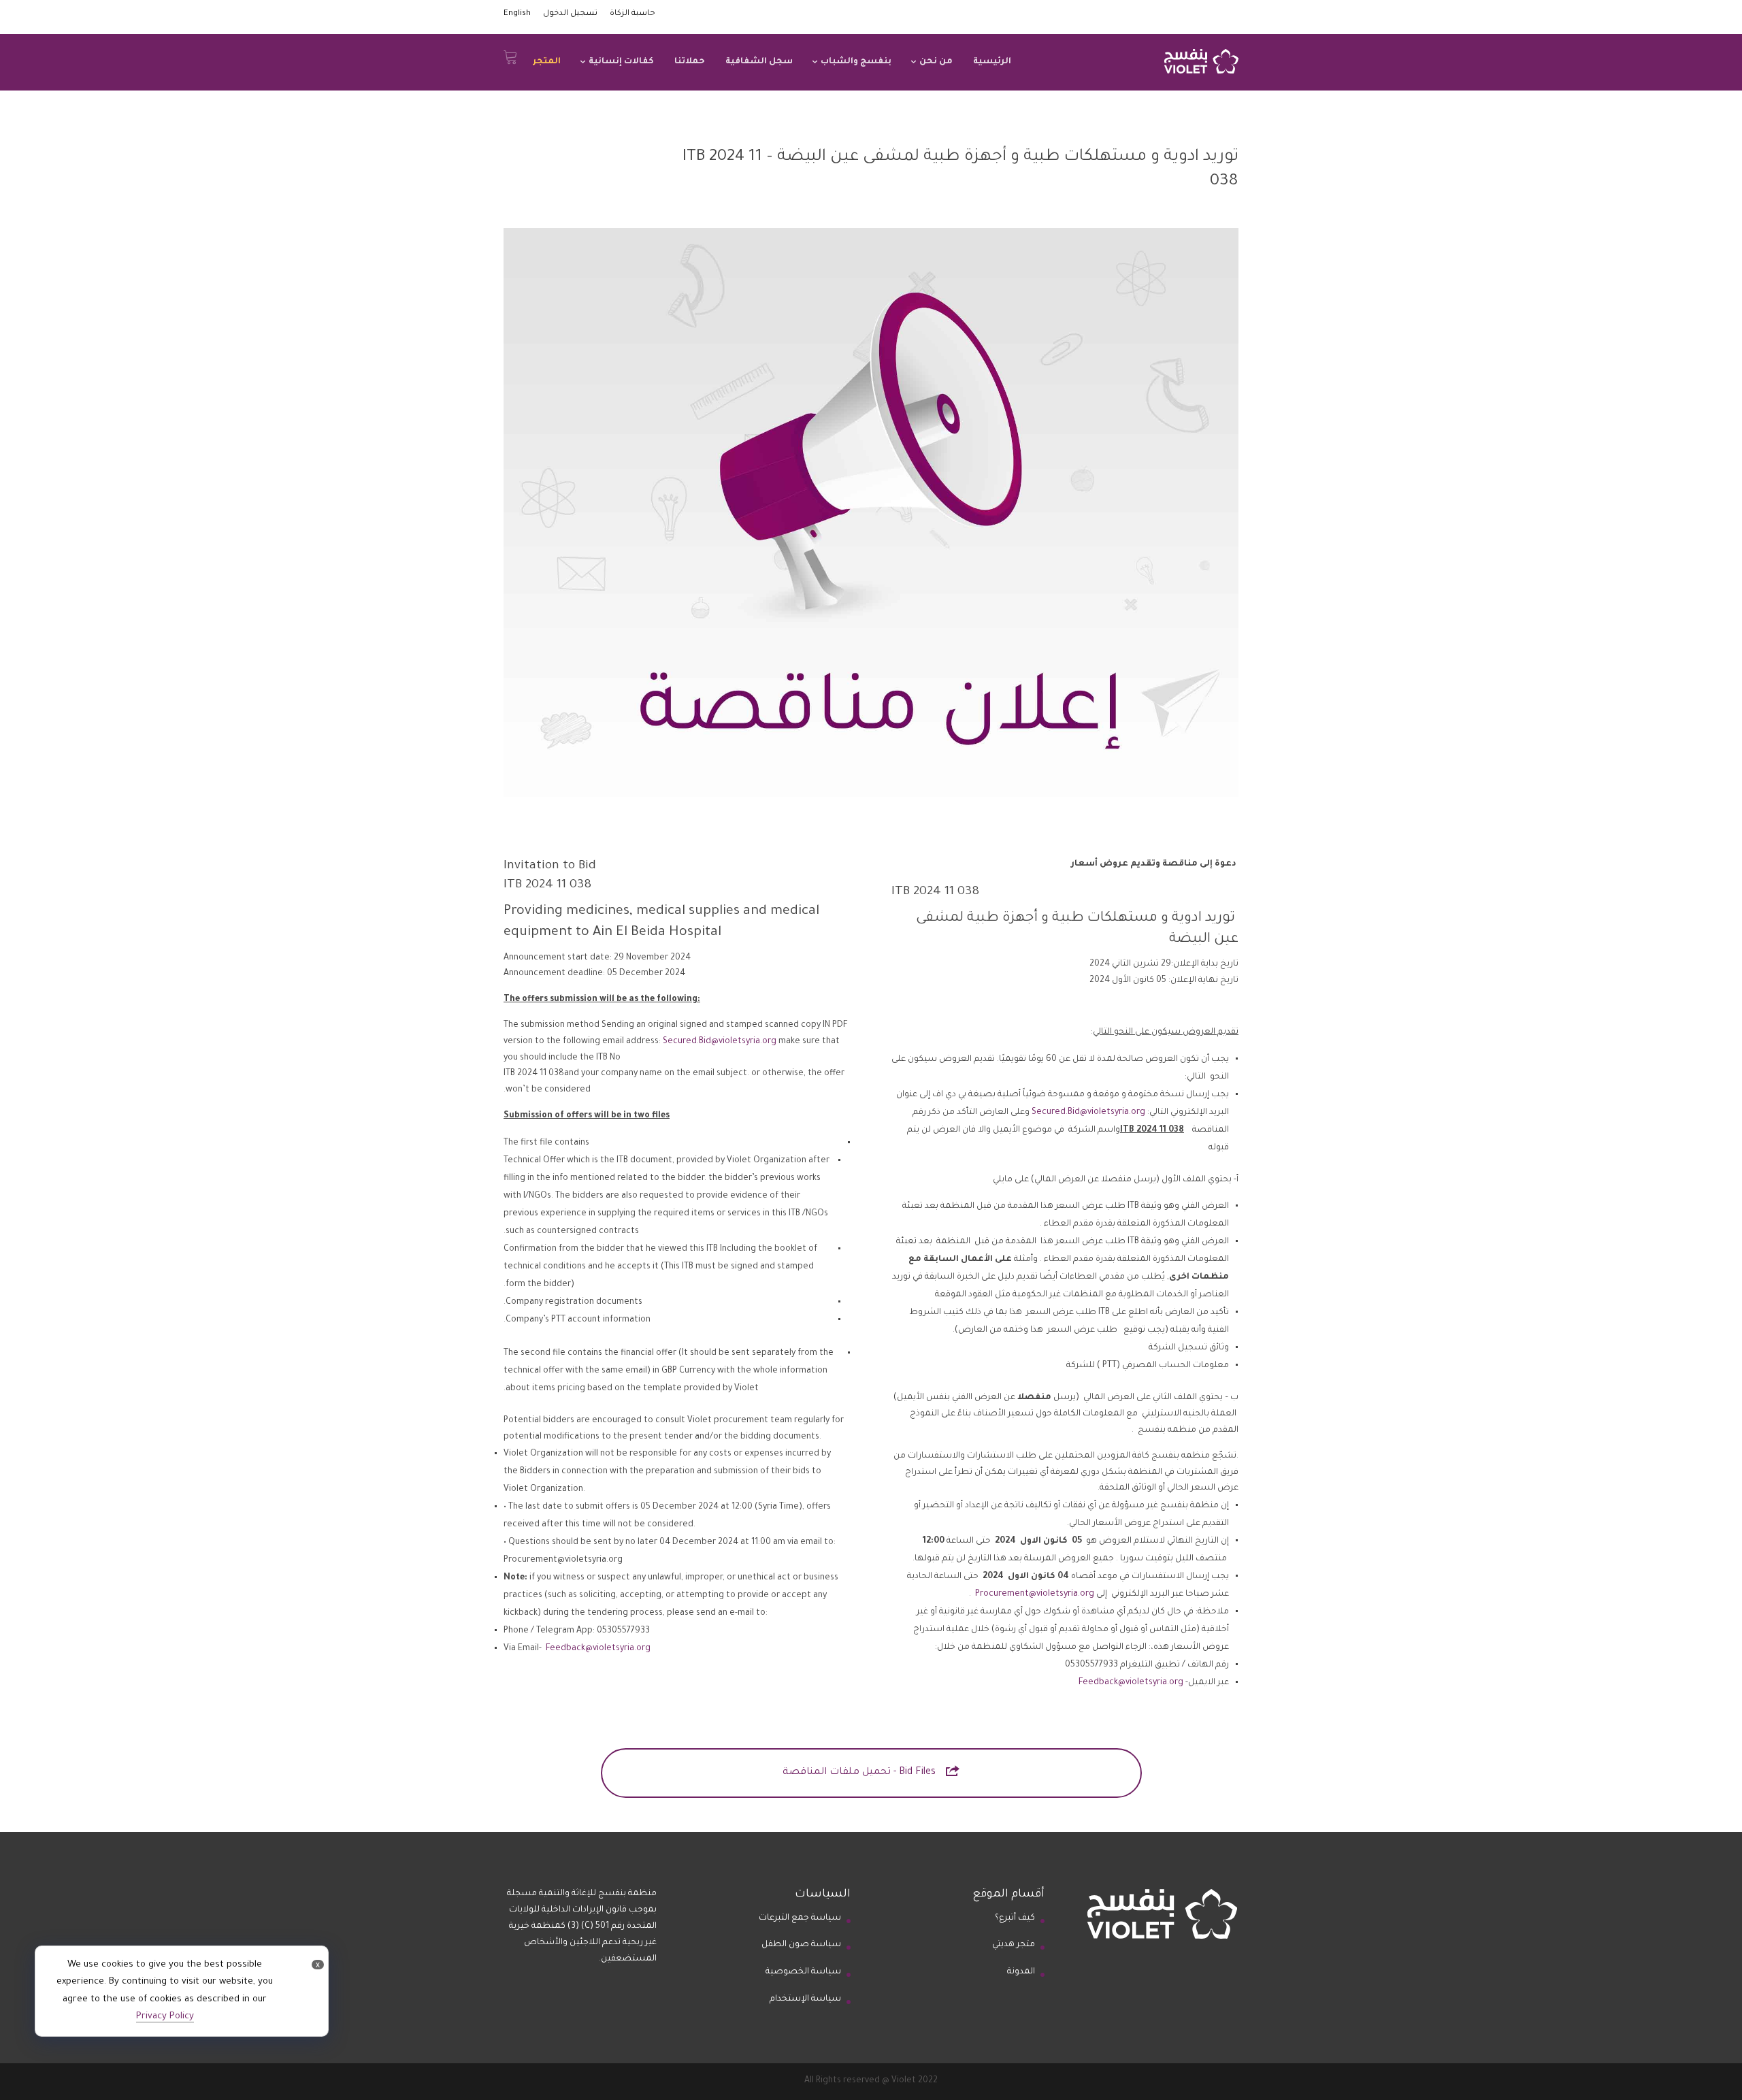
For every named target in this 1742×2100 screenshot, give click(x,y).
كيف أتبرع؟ (1015, 1918)
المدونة (1021, 1972)
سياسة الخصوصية (803, 1972)
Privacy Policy (165, 2017)
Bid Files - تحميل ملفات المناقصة (871, 1771)
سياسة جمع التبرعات (800, 1918)
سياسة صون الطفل (801, 1945)
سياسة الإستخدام (805, 1999)
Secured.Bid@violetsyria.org (1088, 1113)
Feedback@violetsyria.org (1131, 1683)
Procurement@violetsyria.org (1035, 1594)
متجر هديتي (1014, 1945)
